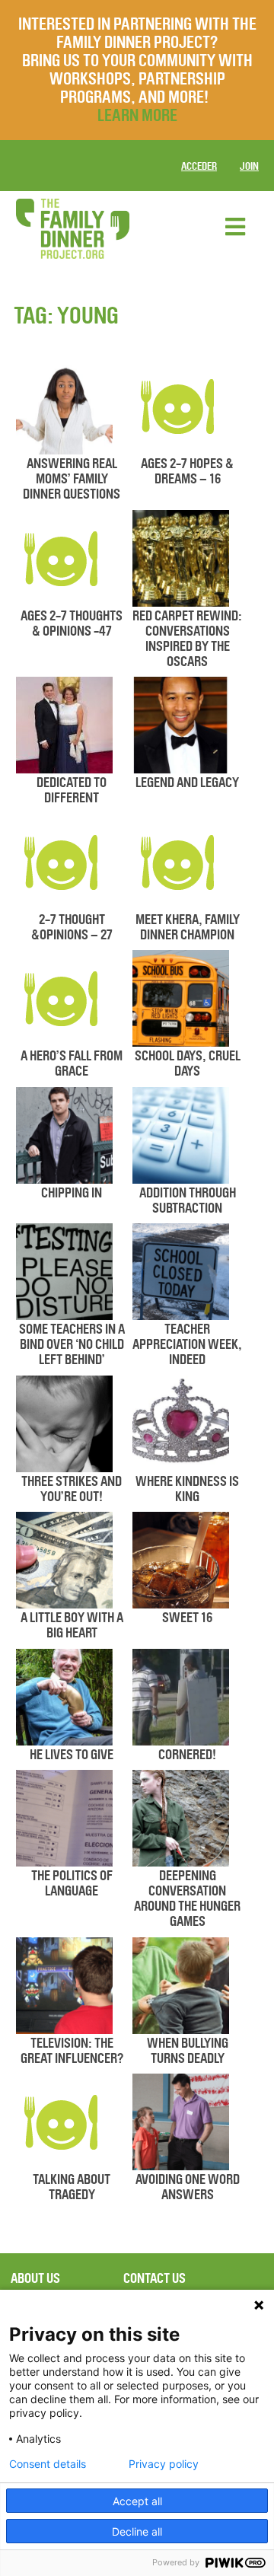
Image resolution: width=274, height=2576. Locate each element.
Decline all (137, 2531)
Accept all (137, 2501)
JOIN (249, 166)
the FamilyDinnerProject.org (72, 229)
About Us (35, 2278)
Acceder (199, 166)
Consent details (48, 2464)
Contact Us (155, 2278)
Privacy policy (164, 2464)
